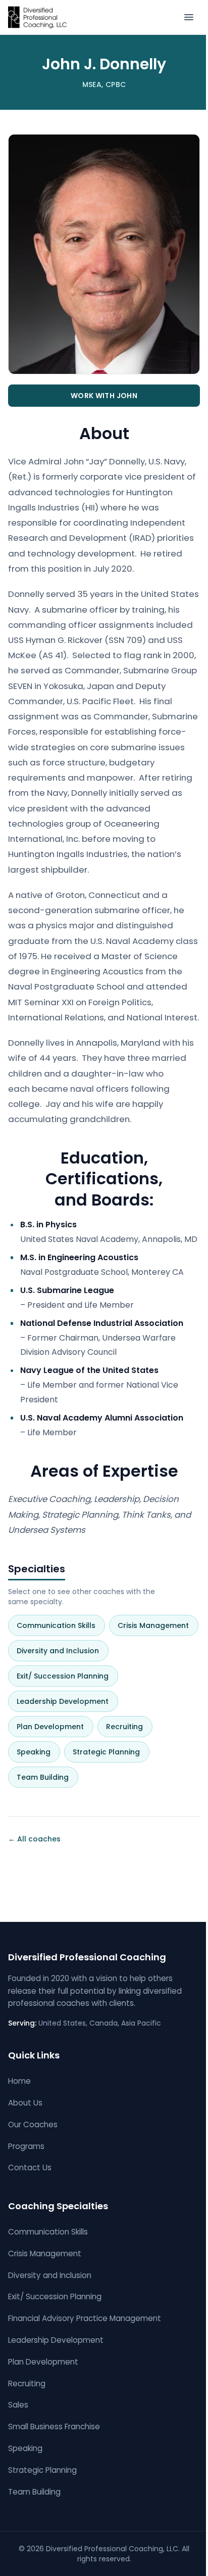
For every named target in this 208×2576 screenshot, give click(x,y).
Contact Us (30, 2167)
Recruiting (128, 1727)
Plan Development (54, 1727)
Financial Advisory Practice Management (85, 2318)
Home (19, 2081)
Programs (26, 2146)
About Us (25, 2103)
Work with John (104, 396)
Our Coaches (33, 2124)
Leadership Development (67, 1701)
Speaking (38, 1752)
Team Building (47, 1777)
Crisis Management (157, 1625)
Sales (18, 2405)
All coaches (34, 1839)
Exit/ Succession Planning (67, 1676)
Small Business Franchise (54, 2427)
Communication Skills (60, 1625)
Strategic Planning (110, 1752)
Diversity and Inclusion (62, 1651)
